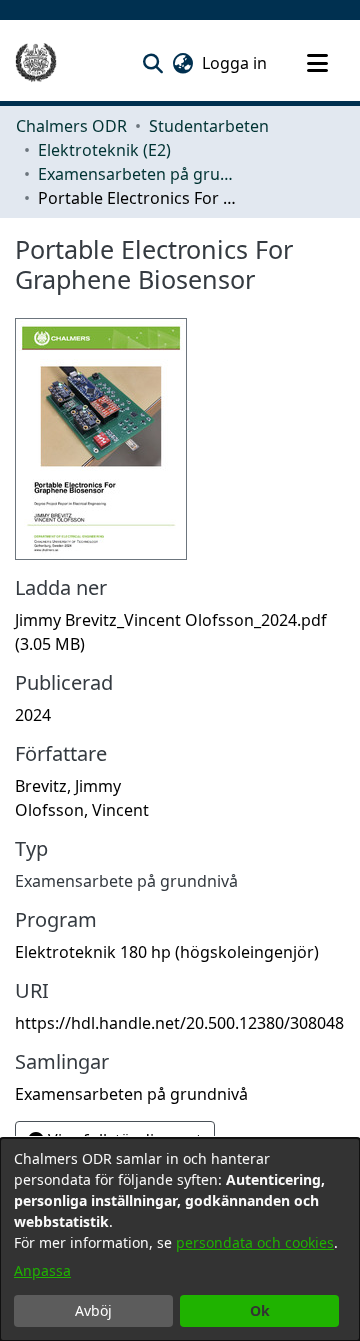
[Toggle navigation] (317, 63)
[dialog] (180, 1239)
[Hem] (36, 63)
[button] (152, 63)
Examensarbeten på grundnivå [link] (138, 174)
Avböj (93, 1310)
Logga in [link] (235, 63)
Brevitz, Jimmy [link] (68, 786)
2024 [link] (33, 715)
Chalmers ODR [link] (71, 126)
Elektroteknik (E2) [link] (104, 150)
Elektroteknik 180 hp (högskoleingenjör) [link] (167, 952)
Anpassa (42, 1270)
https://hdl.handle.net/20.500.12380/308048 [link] (179, 1023)
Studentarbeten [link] (209, 126)
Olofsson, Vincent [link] (82, 810)
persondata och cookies (255, 1242)
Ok (260, 1310)
